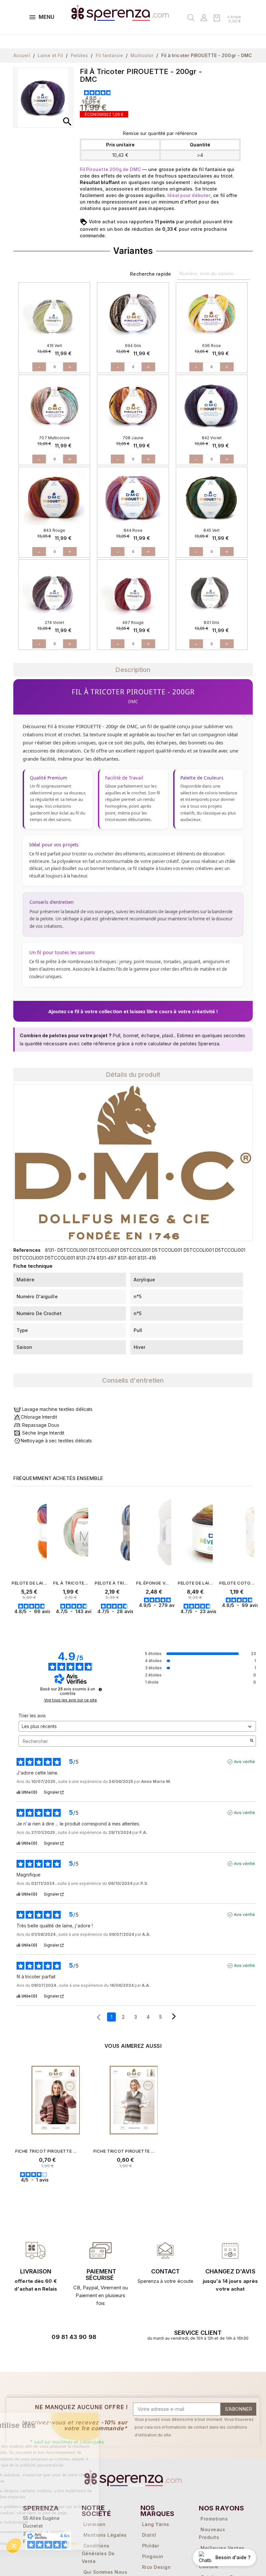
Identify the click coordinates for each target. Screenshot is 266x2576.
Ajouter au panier (42, 1624)
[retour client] (230, 2250)
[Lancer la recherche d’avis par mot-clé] (252, 1741)
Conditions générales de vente (98, 2553)
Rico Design (157, 2567)
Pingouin (153, 2556)
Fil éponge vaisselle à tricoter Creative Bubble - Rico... (154, 1583)
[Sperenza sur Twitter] (41, 2355)
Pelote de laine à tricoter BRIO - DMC (29, 1583)
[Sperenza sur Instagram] (77, 2355)
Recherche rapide (151, 274)
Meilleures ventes (223, 2548)
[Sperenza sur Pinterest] (95, 2355)
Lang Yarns (156, 2524)
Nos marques (157, 2511)
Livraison (36, 2271)
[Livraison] (101, 2250)
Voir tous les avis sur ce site (71, 1700)
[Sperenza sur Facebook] (59, 2355)
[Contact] (36, 2250)
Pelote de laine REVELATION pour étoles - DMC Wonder (195, 1583)
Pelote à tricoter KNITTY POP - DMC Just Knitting (112, 1583)
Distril (149, 2535)
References (27, 1250)
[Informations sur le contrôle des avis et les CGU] (100, 1689)
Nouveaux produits (212, 2533)
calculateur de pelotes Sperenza (184, 1044)
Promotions (214, 2519)
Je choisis (41, 2543)
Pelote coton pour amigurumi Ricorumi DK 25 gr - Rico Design (237, 1583)
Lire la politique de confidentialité (43, 2522)
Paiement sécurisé (101, 2275)
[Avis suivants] (174, 2017)
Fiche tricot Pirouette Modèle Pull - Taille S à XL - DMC (126, 2151)
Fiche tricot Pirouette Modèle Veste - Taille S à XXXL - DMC (48, 2151)
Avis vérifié (244, 1762)
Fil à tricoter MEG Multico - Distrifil (71, 1583)
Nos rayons (221, 2508)
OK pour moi (109, 2543)
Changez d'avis (230, 2271)
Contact (165, 2271)
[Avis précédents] (99, 2016)
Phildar (151, 2546)
